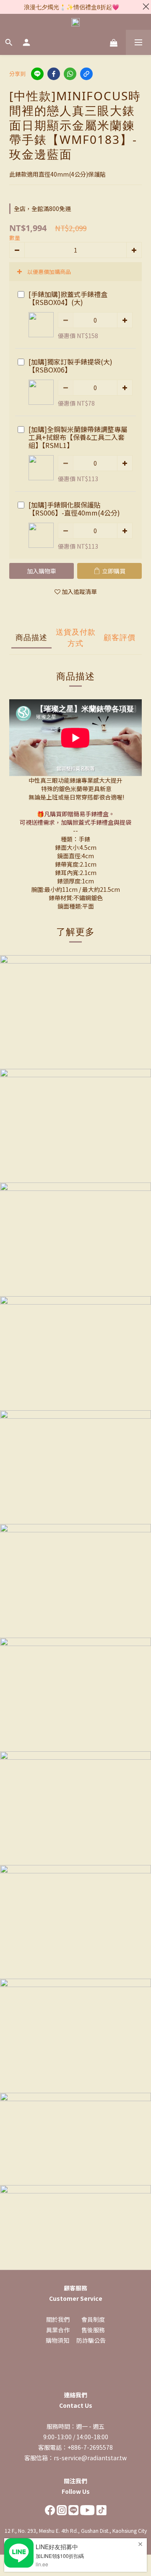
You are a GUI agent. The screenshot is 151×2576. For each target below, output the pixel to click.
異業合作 (58, 2330)
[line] (37, 74)
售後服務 (93, 2330)
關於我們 (58, 2319)
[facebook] (54, 74)
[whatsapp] (70, 74)
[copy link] (86, 74)
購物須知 (57, 2340)
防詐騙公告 (91, 2340)
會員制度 (93, 2319)
